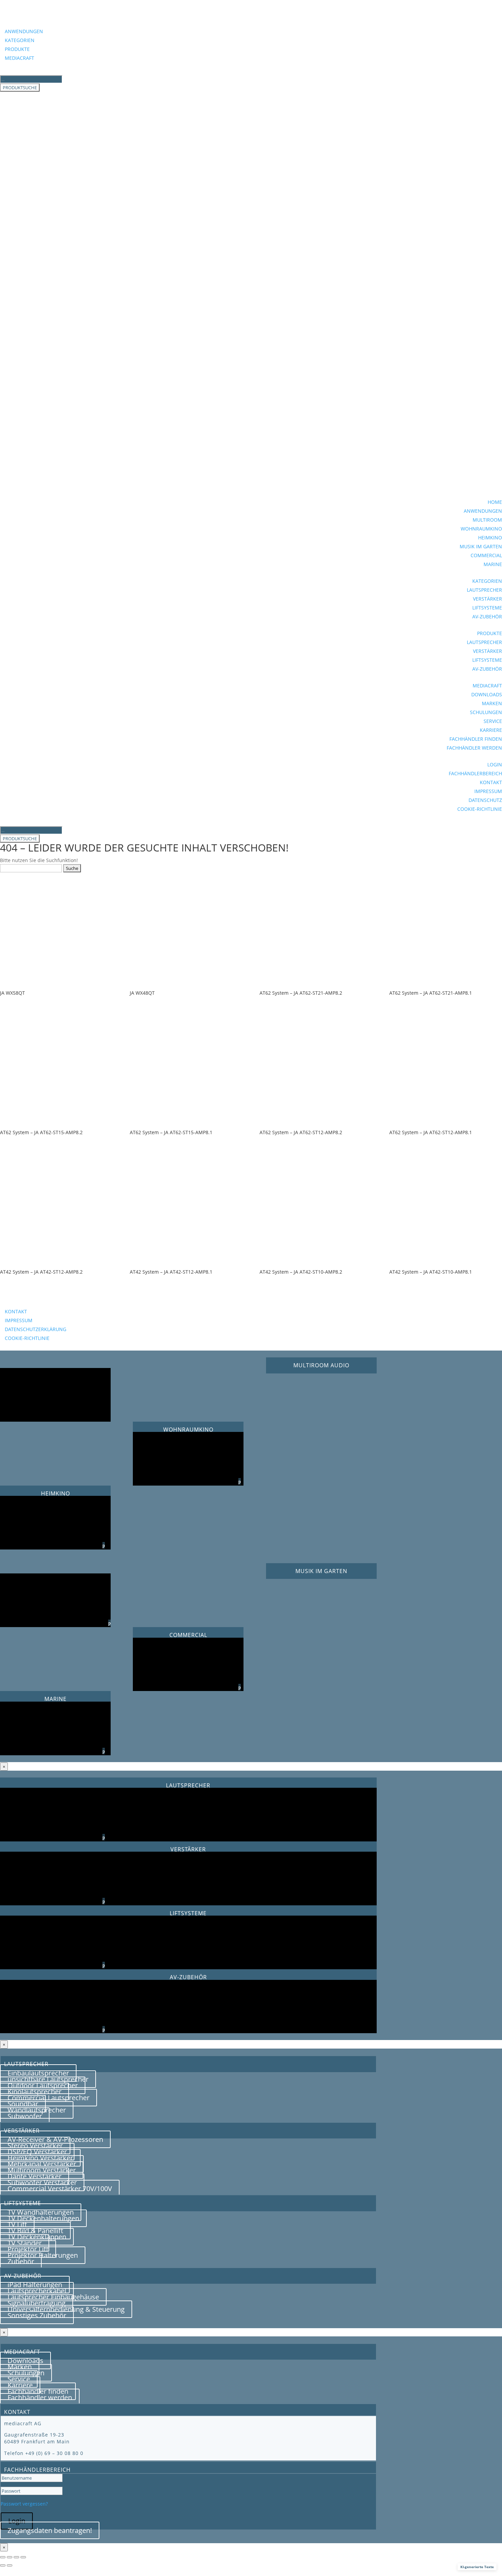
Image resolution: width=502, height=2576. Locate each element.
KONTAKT (491, 782)
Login (17, 2521)
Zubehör (21, 2261)
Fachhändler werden (40, 2397)
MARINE (493, 564)
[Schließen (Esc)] (23, 2557)
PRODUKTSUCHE (20, 88)
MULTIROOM (487, 520)
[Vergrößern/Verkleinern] (3, 2557)
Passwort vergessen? (24, 2504)
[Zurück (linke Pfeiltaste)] (3, 2565)
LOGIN (495, 764)
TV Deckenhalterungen (43, 2218)
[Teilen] (16, 2557)
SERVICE (493, 721)
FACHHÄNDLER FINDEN (476, 739)
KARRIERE (491, 730)
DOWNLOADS (487, 694)
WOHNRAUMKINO (481, 529)
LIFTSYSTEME (487, 608)
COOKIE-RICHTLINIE (480, 809)
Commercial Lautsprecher (48, 2098)
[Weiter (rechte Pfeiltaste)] (10, 2565)
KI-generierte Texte (477, 2567)
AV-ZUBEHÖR (487, 616)
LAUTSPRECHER (484, 590)
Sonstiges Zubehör (37, 2315)
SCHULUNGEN (486, 712)
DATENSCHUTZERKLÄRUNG (36, 1329)
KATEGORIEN (20, 40)
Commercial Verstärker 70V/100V (60, 2189)
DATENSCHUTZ (485, 800)
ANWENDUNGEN (24, 31)
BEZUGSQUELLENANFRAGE (51, 1301)
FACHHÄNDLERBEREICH (475, 773)
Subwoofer (25, 2116)
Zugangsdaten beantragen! (50, 2530)
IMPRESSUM (488, 791)
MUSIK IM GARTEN (481, 546)
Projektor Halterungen (43, 2255)
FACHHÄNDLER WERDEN (474, 748)
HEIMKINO (490, 538)
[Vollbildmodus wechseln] (10, 2557)
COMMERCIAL (486, 555)
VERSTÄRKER (487, 599)
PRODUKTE (17, 49)
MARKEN (492, 703)
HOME (495, 502)
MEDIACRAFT (19, 58)
